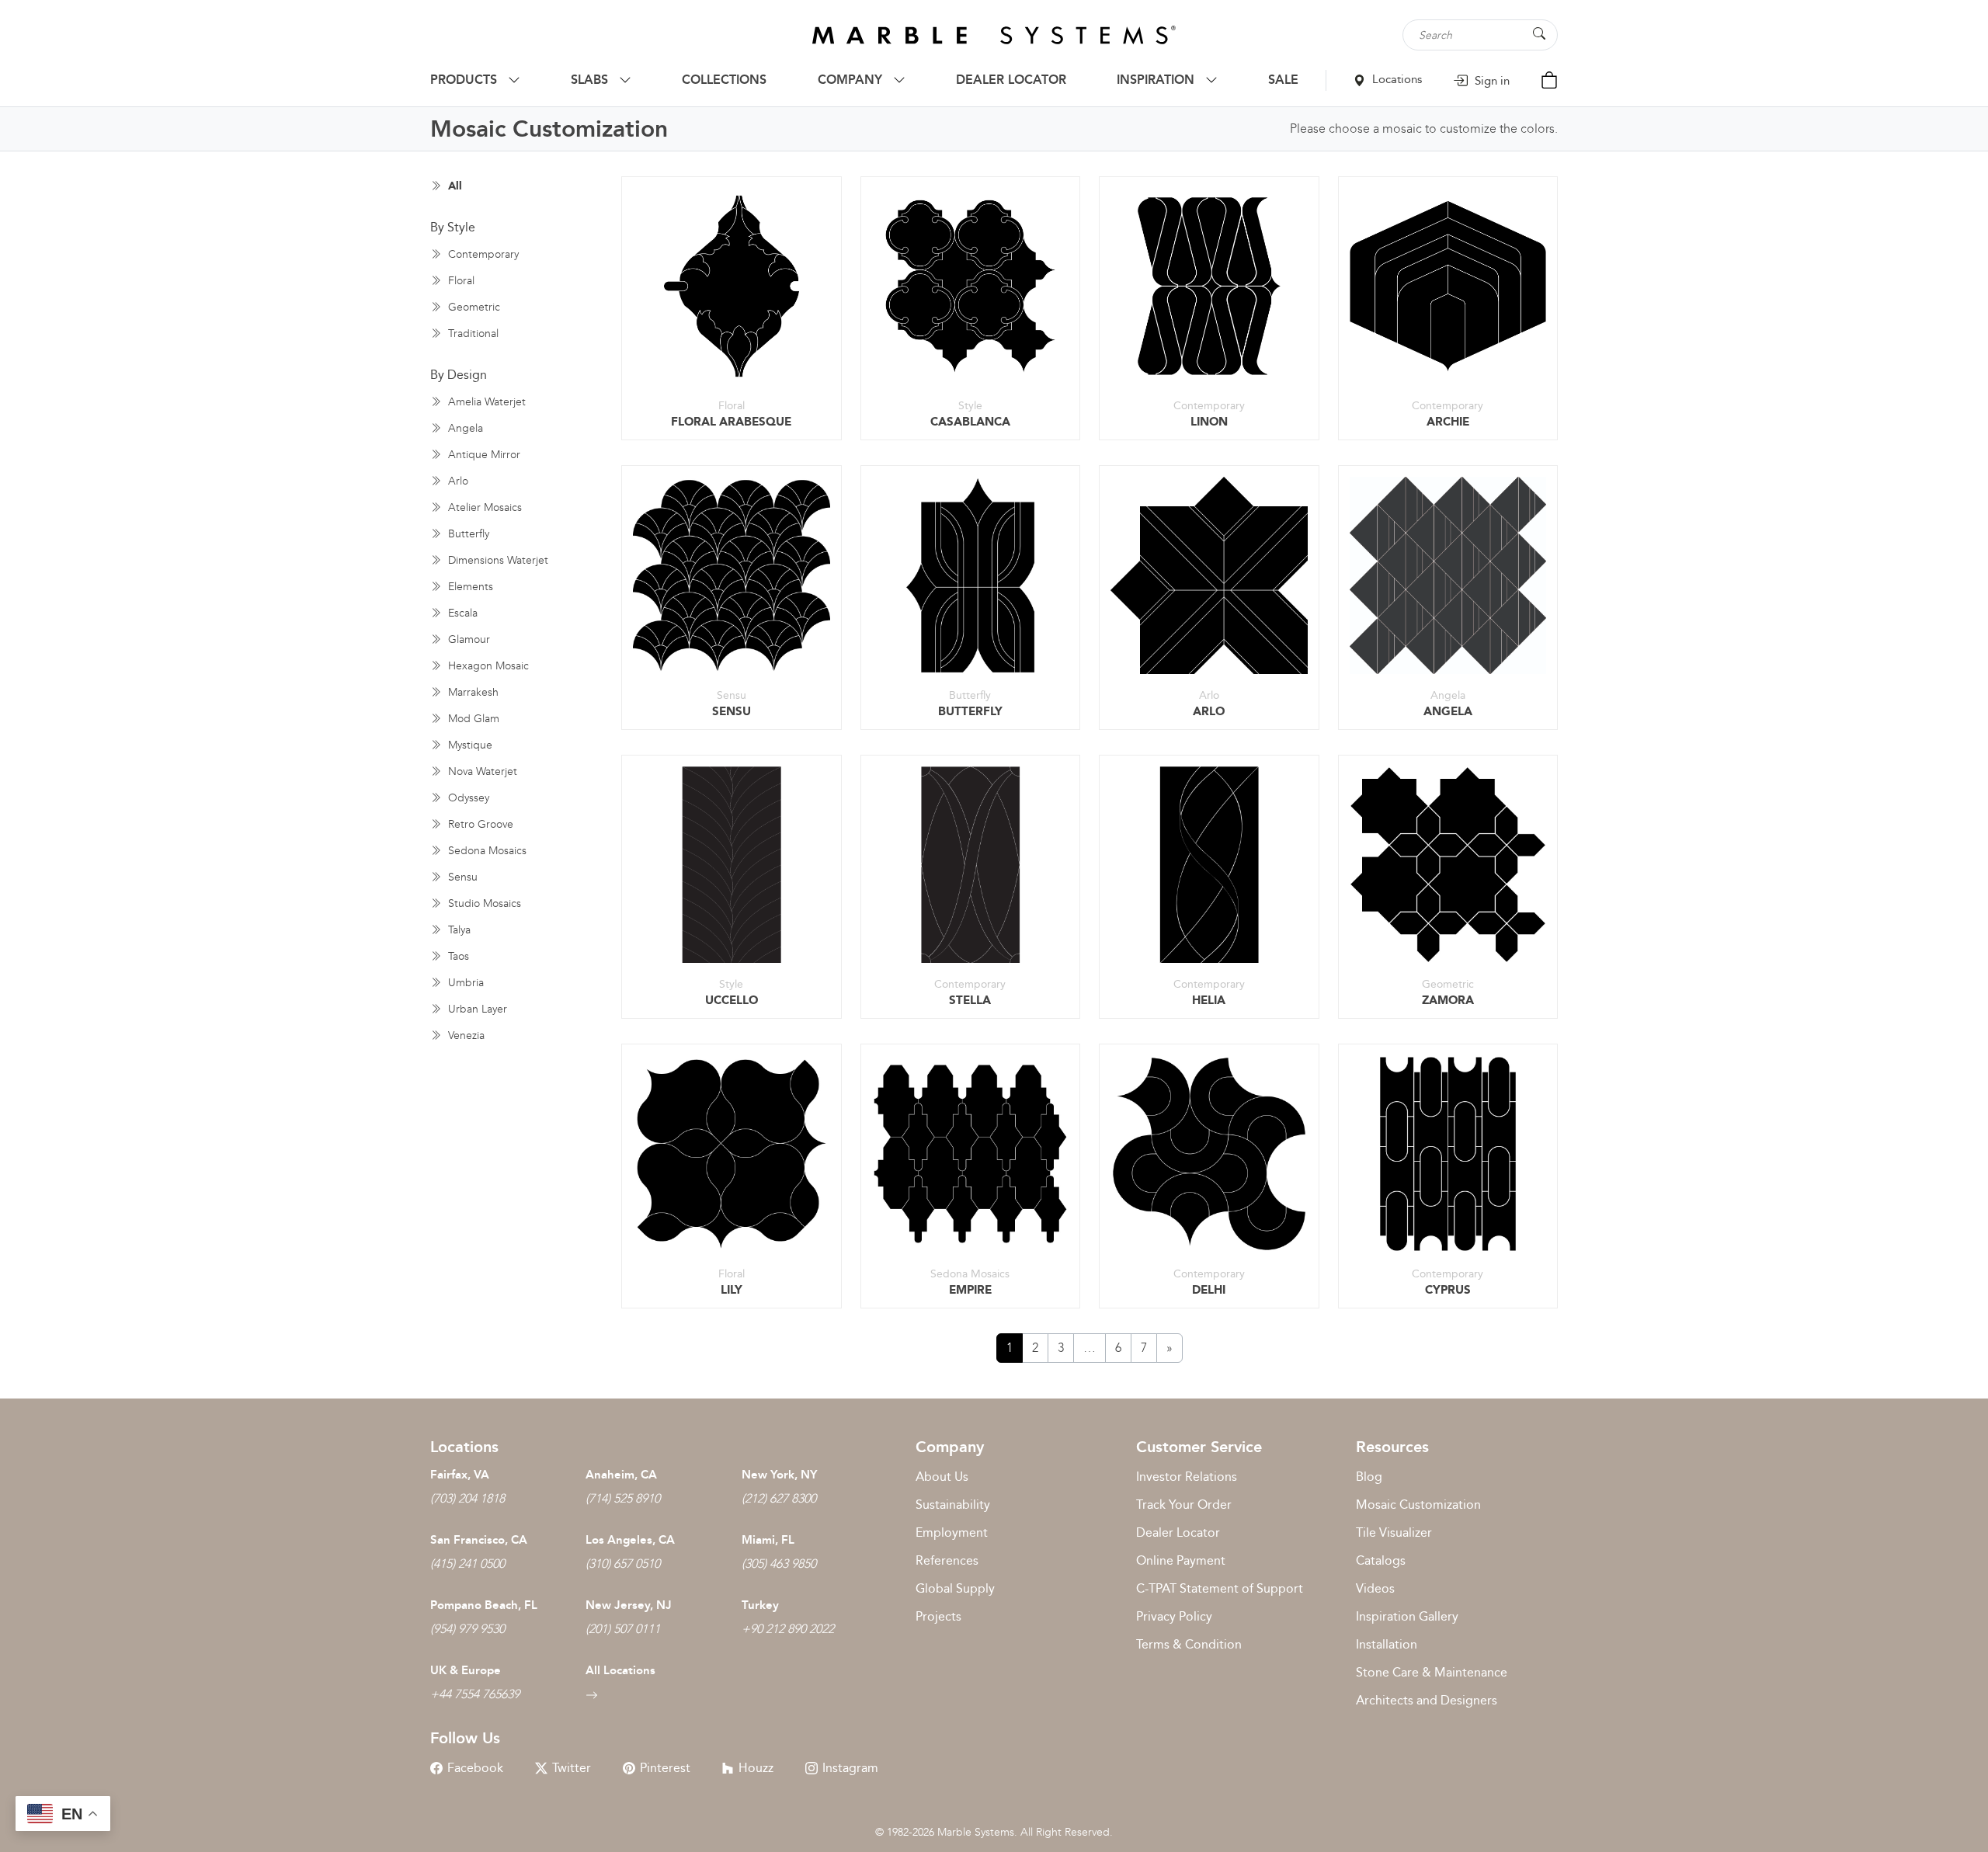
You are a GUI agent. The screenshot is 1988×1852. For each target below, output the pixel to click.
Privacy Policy (1174, 1616)
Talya (458, 930)
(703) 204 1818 (467, 1498)
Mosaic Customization (1418, 1505)
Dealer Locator (1178, 1532)
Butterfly (467, 534)
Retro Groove (479, 824)
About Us (942, 1477)
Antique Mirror (483, 455)
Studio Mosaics (483, 903)
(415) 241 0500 (467, 1564)
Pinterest (665, 1768)
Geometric (473, 307)
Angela (464, 428)
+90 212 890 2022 (788, 1629)
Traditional (472, 334)
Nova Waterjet (481, 771)
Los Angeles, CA (630, 1540)
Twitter (572, 1768)
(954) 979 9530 (467, 1629)
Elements (469, 587)
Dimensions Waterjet (497, 560)
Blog (1369, 1477)
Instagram (850, 1768)
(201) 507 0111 (623, 1629)
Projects (938, 1616)
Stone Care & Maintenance (1432, 1672)
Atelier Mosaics (483, 507)
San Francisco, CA (479, 1540)
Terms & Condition (1189, 1644)
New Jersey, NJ (629, 1605)
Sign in (1491, 81)
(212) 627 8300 (779, 1498)
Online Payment (1181, 1560)
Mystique (469, 745)
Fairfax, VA (460, 1475)
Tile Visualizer (1394, 1532)
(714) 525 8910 (623, 1498)
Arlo (457, 481)
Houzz (756, 1768)
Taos (457, 956)
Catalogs (1381, 1560)
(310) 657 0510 (623, 1564)
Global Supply (955, 1588)
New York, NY (779, 1475)
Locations (1395, 79)
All (454, 186)
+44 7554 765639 (475, 1694)
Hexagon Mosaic (487, 666)
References (947, 1560)
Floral (460, 281)
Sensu (461, 877)
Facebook (475, 1768)
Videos (1375, 1588)
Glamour (467, 639)
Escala (461, 613)
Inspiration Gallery (1407, 1616)
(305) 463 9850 (779, 1564)
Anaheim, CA (621, 1475)
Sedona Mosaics (486, 851)
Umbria (464, 983)
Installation (1387, 1644)
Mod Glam (472, 719)
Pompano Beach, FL (484, 1605)
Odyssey (467, 798)
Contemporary (482, 254)
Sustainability (953, 1505)
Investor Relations (1187, 1477)
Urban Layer (476, 1009)
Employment (952, 1532)
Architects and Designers (1427, 1700)
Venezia (465, 1035)
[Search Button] (1539, 34)
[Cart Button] (1549, 79)
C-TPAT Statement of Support (1220, 1588)
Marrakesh (472, 692)
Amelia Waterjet (485, 402)
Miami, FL (768, 1540)
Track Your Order (1184, 1505)
